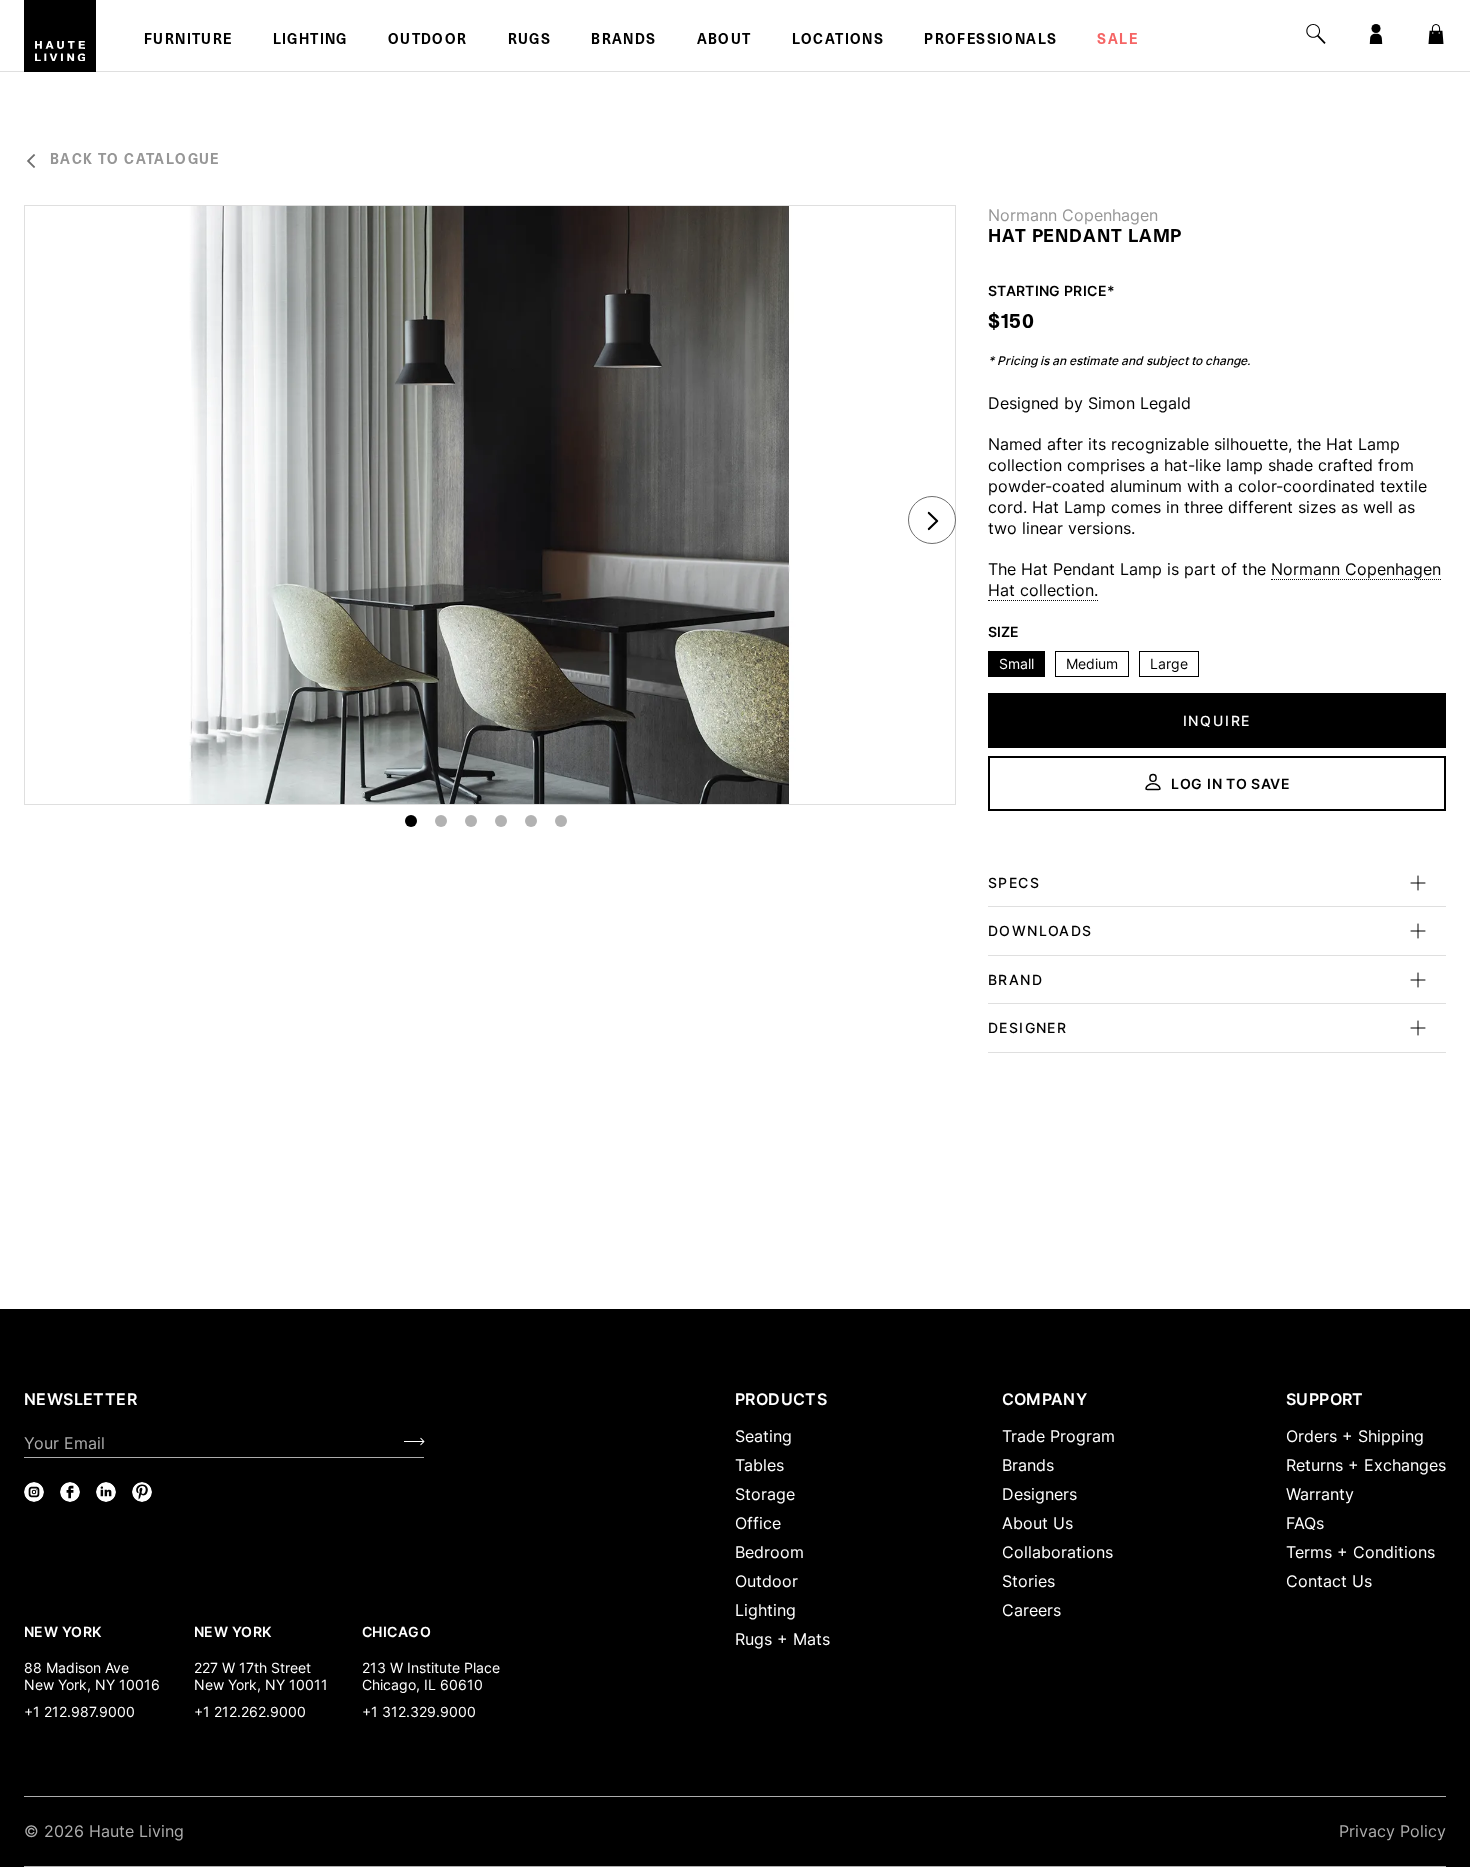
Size (1003, 632)
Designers (1039, 1494)
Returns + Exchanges (1366, 1465)
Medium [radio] (1092, 663)
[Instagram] (34, 1492)
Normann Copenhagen (1073, 215)
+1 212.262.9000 (250, 1711)
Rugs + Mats (782, 1639)
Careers (1031, 1610)
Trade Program (1058, 1436)
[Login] (1376, 34)
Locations (838, 41)
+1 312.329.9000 (419, 1711)
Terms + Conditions (1360, 1552)
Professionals (990, 41)
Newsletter (80, 1399)
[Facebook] (70, 1492)
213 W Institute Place (431, 1667)
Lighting (310, 41)
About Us (1037, 1523)
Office (758, 1523)
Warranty (1320, 1494)
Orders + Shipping (1355, 1436)
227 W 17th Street (252, 1667)
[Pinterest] (142, 1492)
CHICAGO (396, 1631)
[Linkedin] (106, 1492)
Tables (759, 1465)
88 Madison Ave (76, 1667)
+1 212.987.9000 (79, 1711)
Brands (623, 41)
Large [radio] (1169, 663)
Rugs (530, 41)
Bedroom (769, 1552)
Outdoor (428, 41)
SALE (1117, 41)
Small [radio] (1016, 663)
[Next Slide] (932, 520)
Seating (763, 1436)
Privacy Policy (1392, 1831)
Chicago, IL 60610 (422, 1684)
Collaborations (1057, 1552)
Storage (765, 1494)
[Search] (1316, 34)
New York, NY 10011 (261, 1684)
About (724, 41)
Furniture (188, 41)
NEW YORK (64, 1631)
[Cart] (1436, 34)
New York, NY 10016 (92, 1684)
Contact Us (1329, 1581)
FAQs (1305, 1523)
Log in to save (1231, 783)
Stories (1028, 1581)
